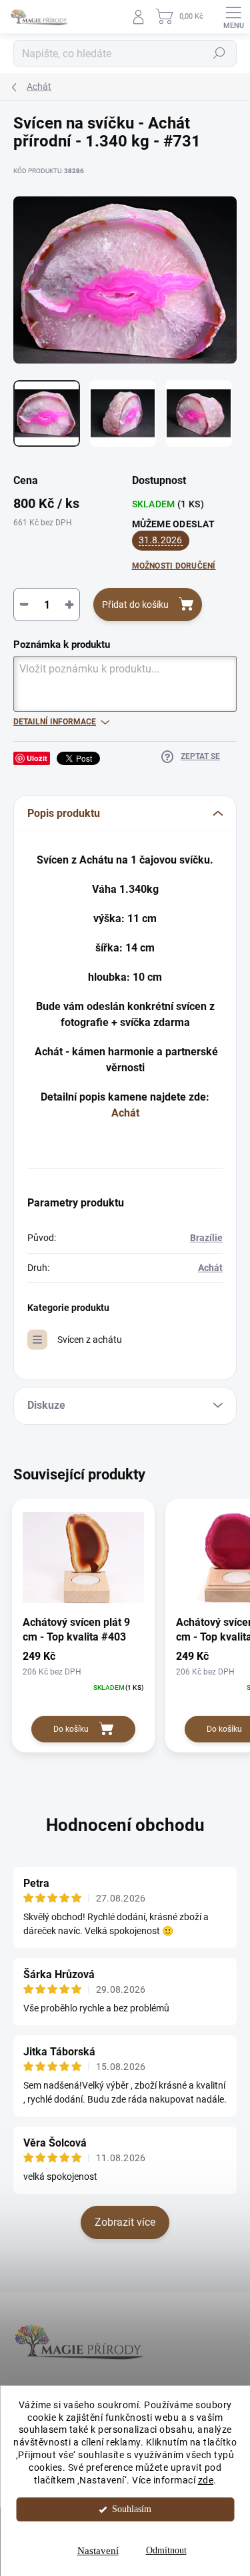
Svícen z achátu (90, 1340)
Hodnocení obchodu (125, 1825)
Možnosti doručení (174, 566)
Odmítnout (166, 2550)
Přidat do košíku (135, 605)
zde (206, 2480)
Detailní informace (55, 722)
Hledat (219, 53)
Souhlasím (132, 2509)
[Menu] (233, 17)
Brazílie (206, 1238)
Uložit (37, 758)
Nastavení (98, 2551)
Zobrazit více (125, 2222)
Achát (125, 1113)
